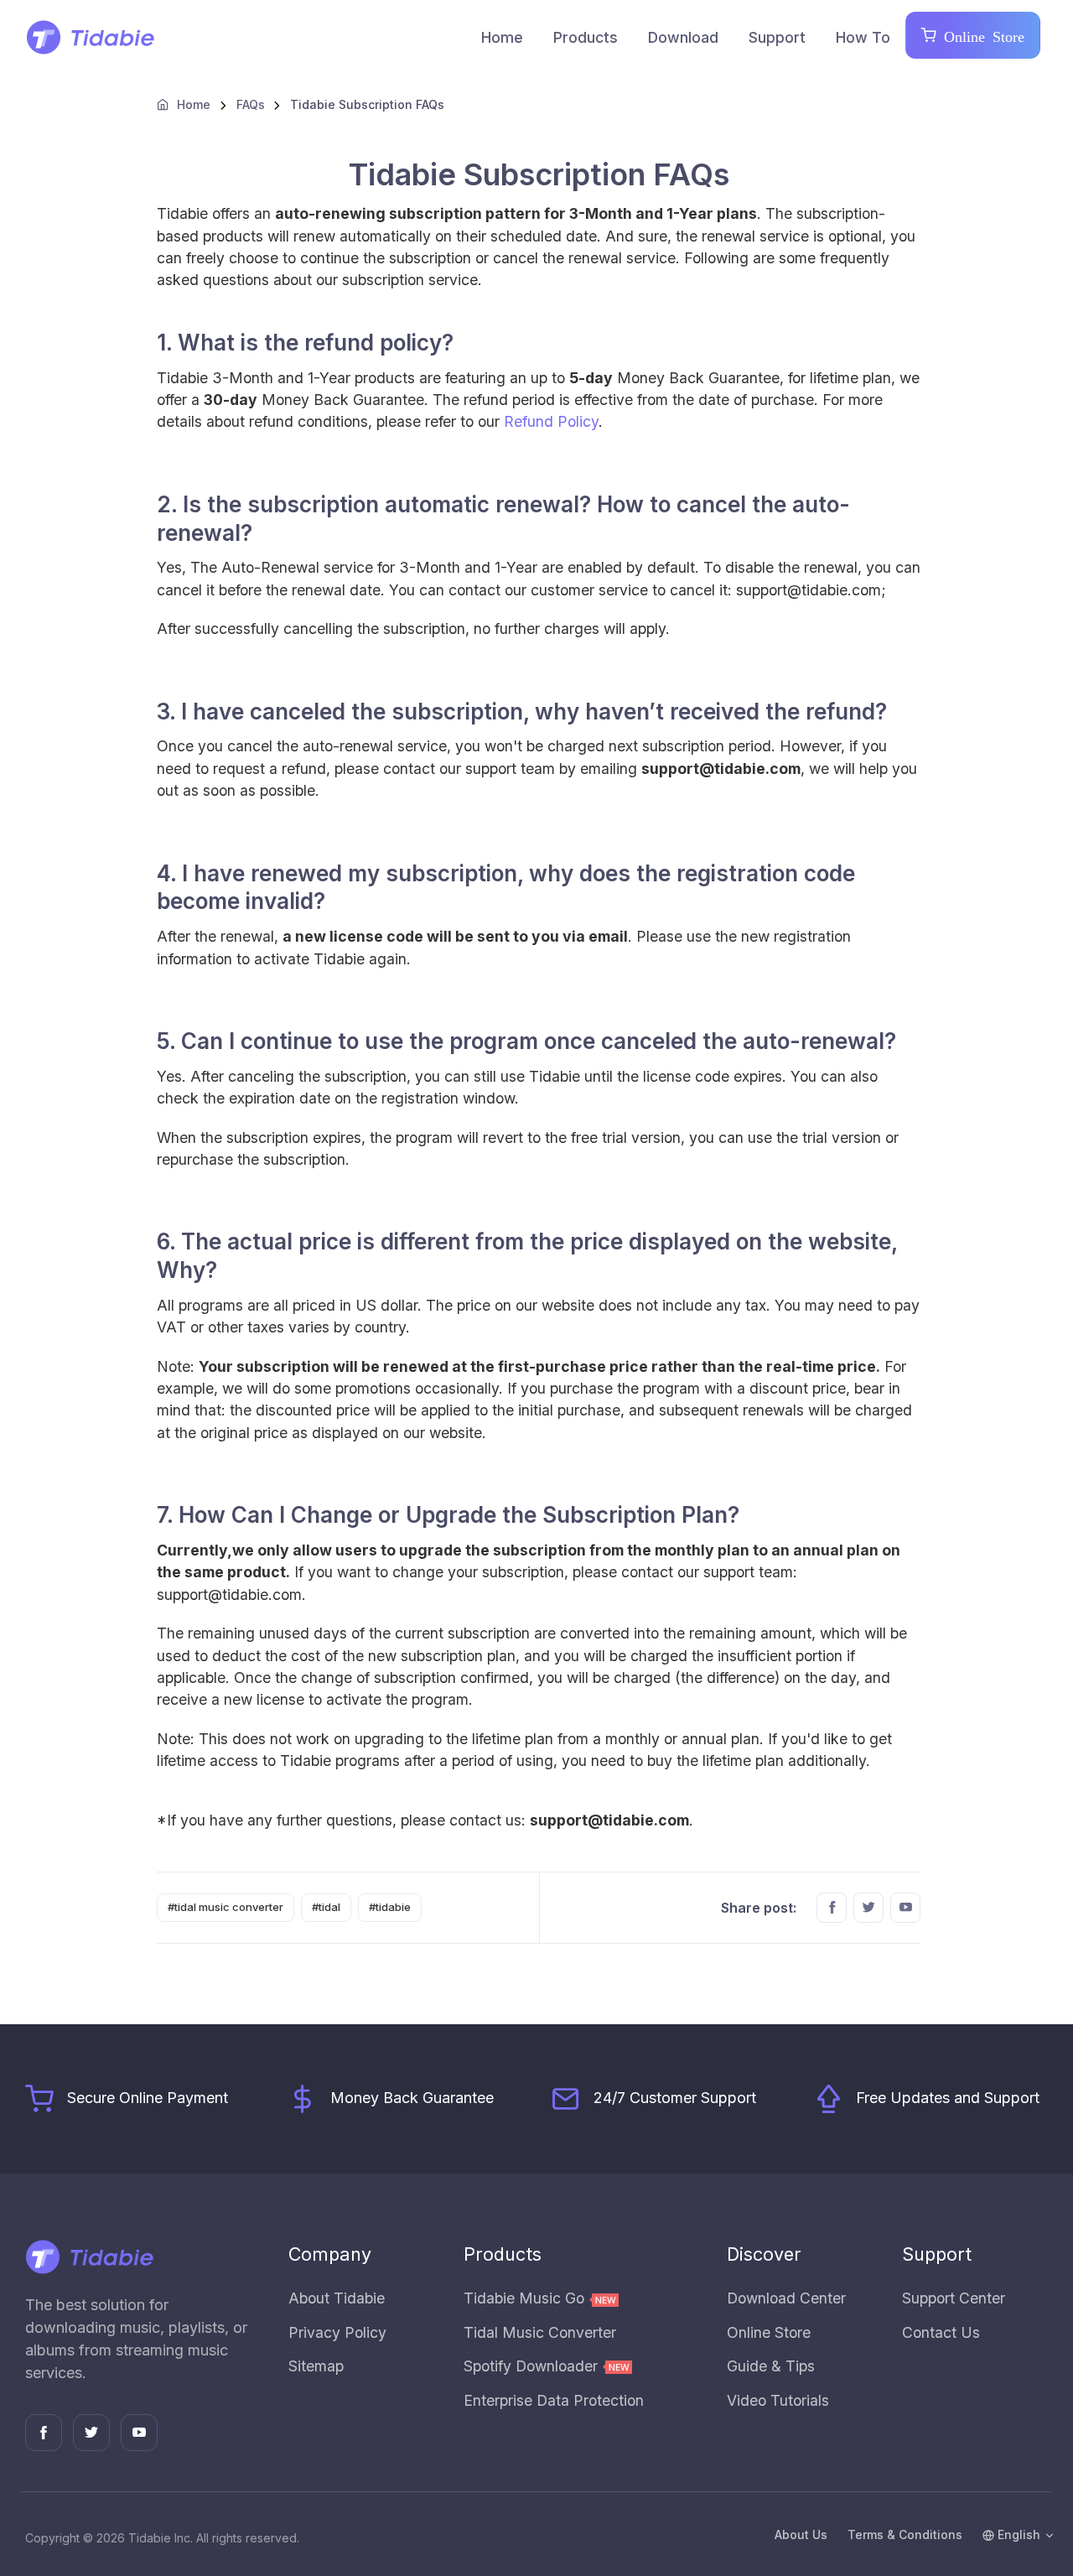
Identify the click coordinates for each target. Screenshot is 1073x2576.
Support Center (954, 2298)
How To (863, 37)
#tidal (326, 1907)
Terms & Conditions (905, 2534)
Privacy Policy (337, 2332)
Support (777, 37)
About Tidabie (337, 2298)
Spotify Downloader (533, 2366)
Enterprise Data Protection (554, 2400)
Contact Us (941, 2332)
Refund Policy (551, 421)
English (1017, 2534)
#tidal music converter (225, 1907)
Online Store (980, 35)
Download (683, 37)
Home (502, 37)
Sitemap (316, 2366)
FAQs (251, 104)
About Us (801, 2534)
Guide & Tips (771, 2366)
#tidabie (390, 1907)
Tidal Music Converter (540, 2332)
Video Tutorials (778, 2400)
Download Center (786, 2298)
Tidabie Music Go (526, 2298)
